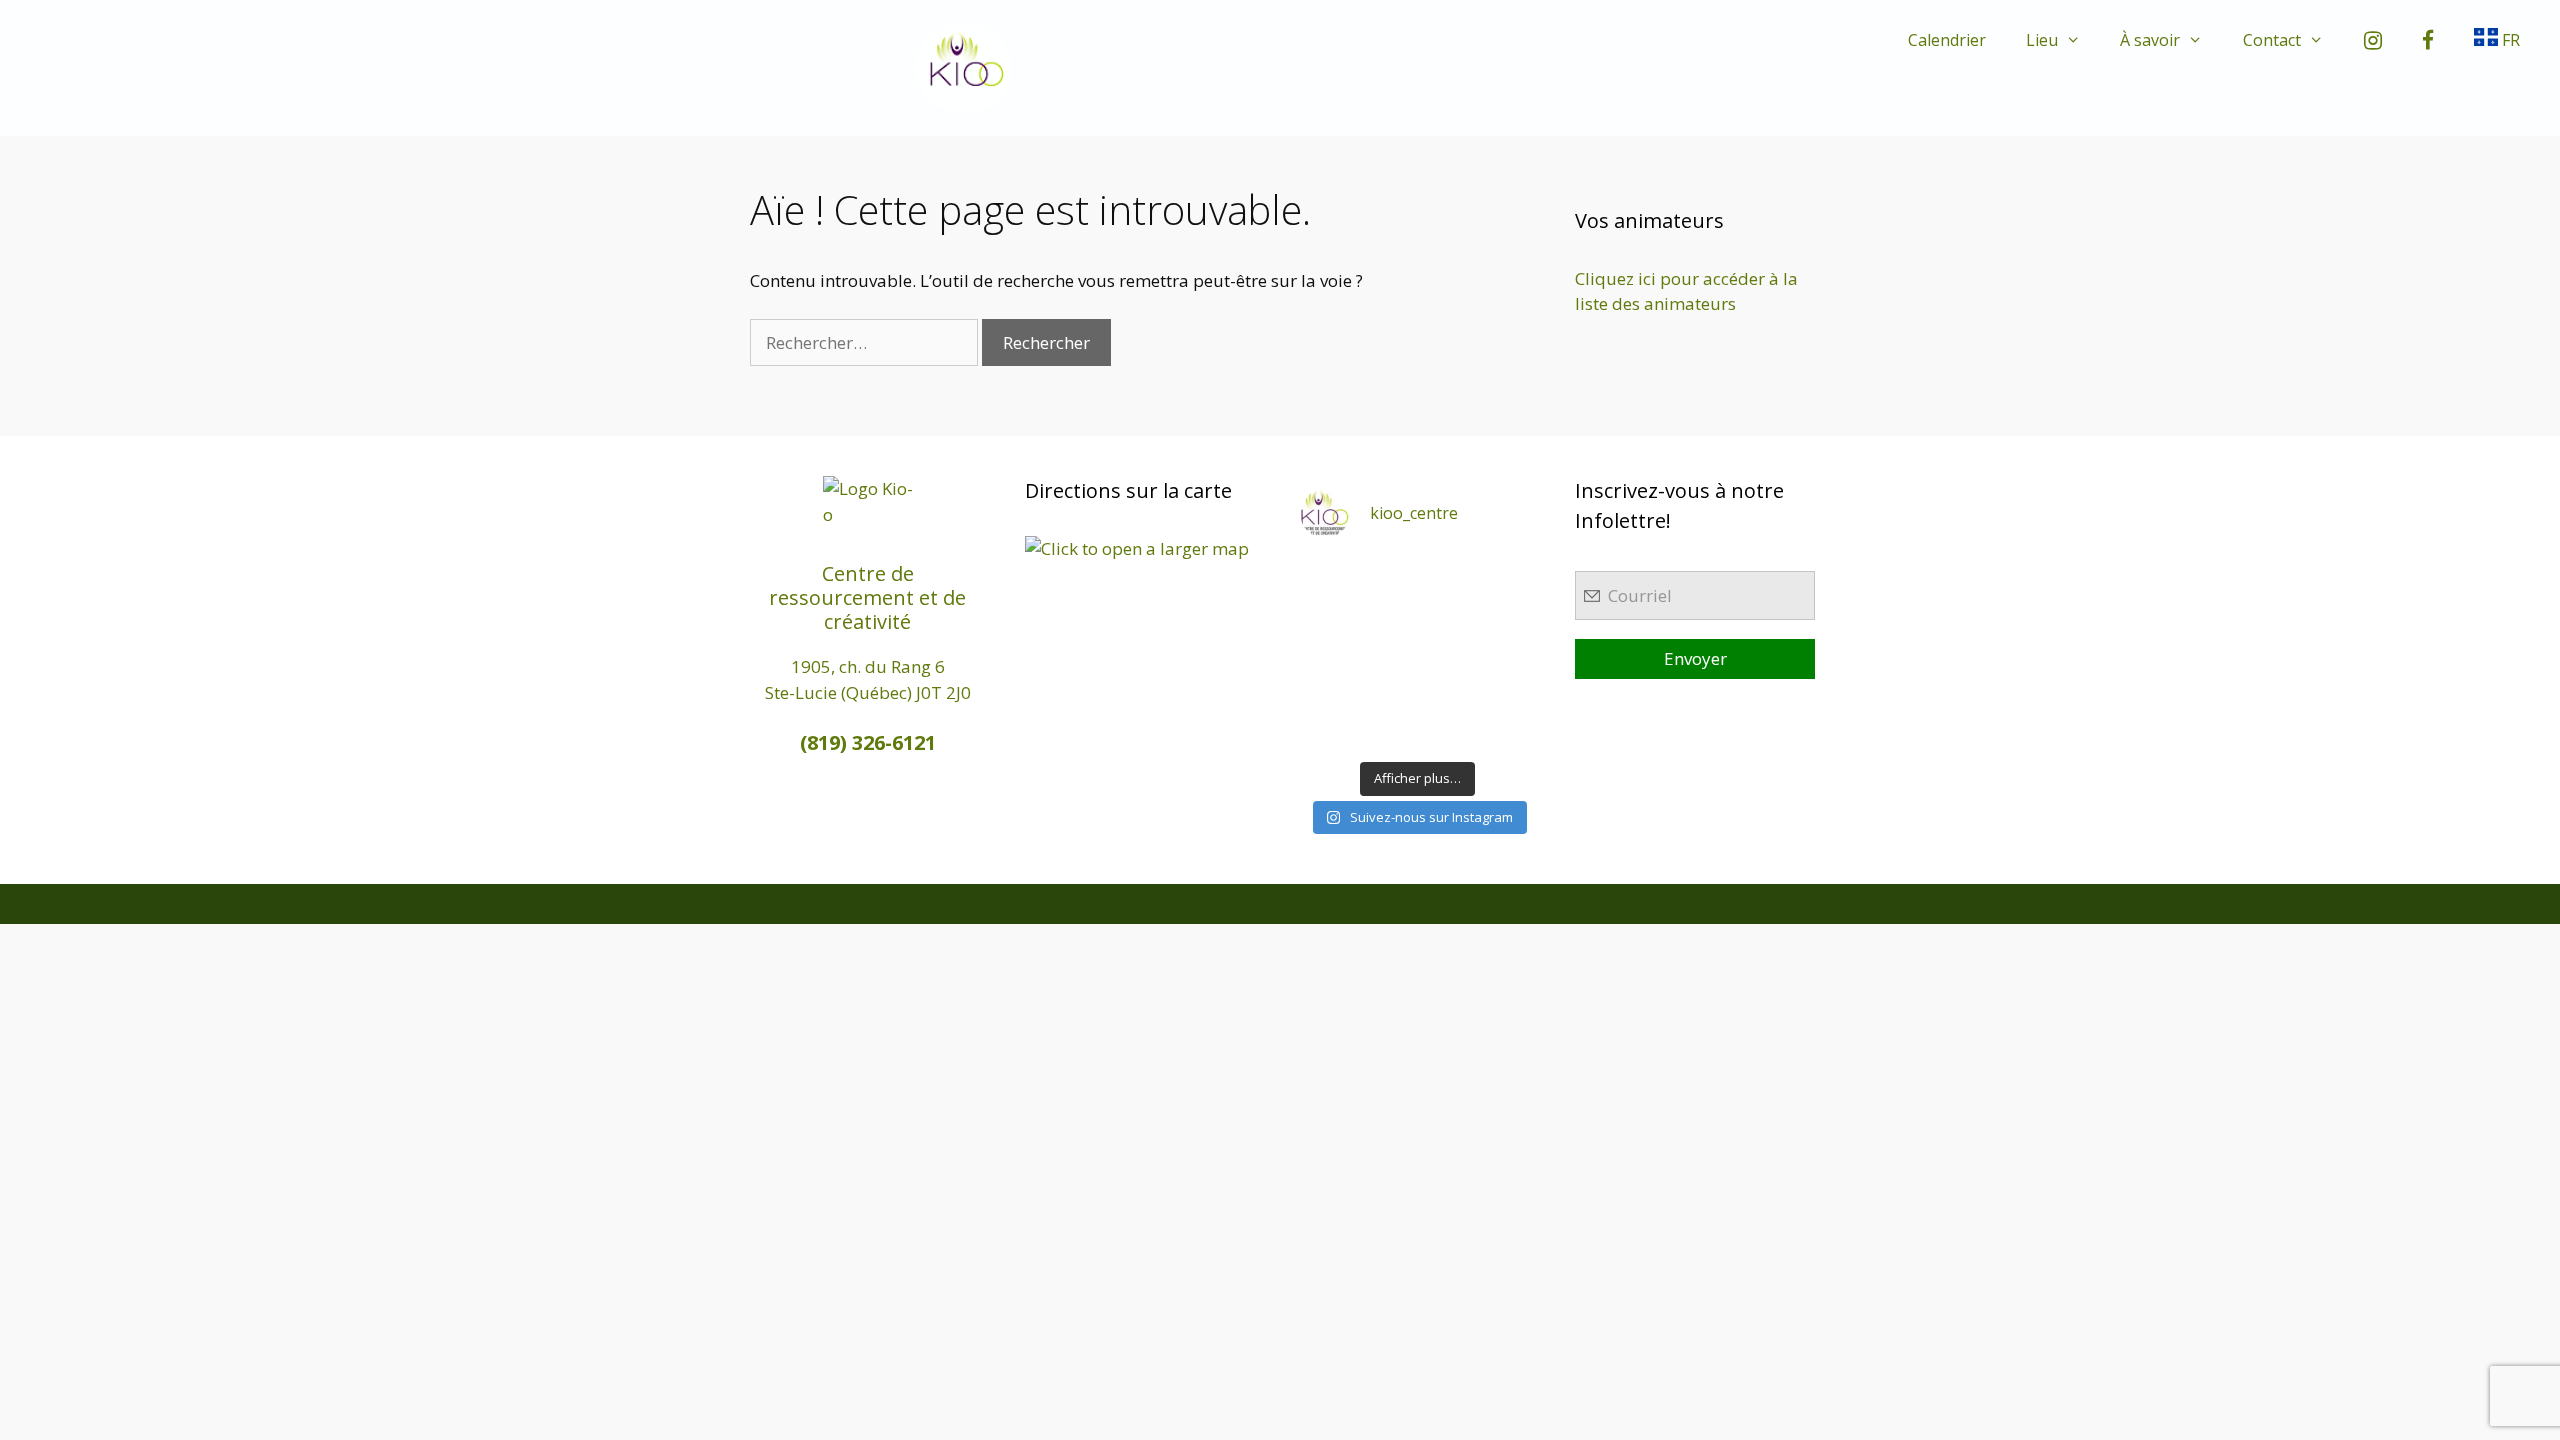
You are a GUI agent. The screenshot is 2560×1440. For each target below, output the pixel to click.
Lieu (2042, 40)
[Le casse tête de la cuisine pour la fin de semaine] (1325, 731)
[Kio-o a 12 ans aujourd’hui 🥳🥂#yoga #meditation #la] (1509, 731)
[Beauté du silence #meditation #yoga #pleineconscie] (1386, 615)
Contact (2272, 40)
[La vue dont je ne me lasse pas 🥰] (1509, 692)
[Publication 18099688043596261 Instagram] (1325, 576)
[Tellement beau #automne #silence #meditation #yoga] (1509, 653)
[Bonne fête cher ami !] (1386, 692)
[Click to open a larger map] (1137, 548)
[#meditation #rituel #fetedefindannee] (1386, 653)
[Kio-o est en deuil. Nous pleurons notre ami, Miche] (1448, 692)
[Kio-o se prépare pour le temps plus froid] (1325, 692)
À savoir (2150, 40)
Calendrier (1947, 40)
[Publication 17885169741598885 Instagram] (1386, 576)
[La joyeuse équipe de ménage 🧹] (1386, 731)
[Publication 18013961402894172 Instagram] (1448, 576)
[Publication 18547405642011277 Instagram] (1448, 615)
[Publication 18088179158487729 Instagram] (1509, 615)
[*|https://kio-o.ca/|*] (1509, 576)
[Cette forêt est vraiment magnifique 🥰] (1325, 615)
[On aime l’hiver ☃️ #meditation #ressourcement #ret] (1448, 653)
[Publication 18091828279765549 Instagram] (1325, 653)
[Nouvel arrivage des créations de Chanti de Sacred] (1448, 731)
